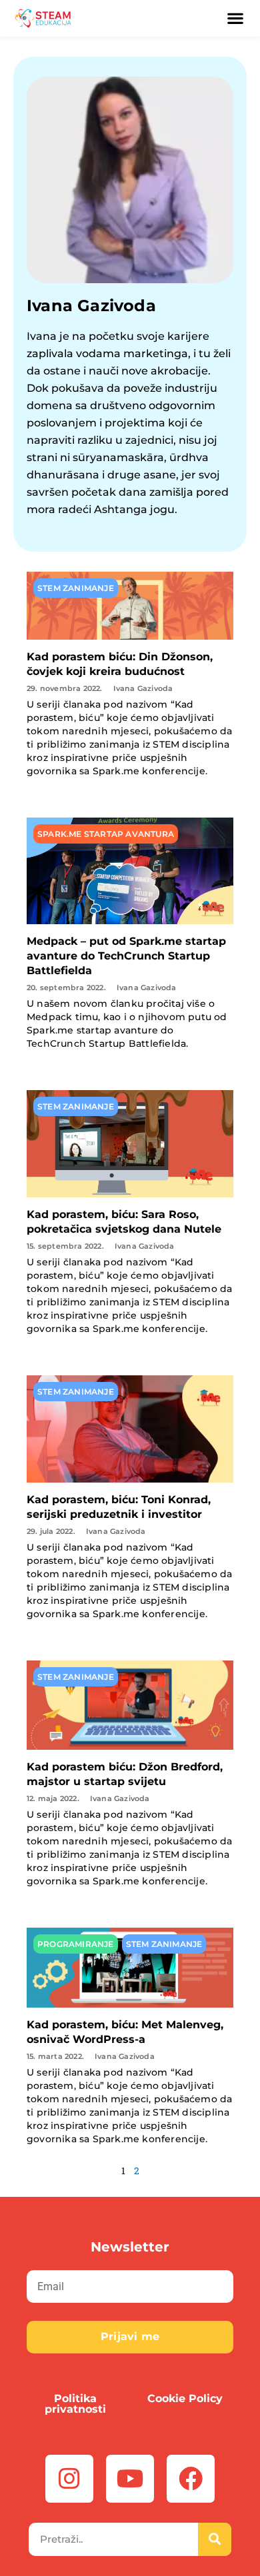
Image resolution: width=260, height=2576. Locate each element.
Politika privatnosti (75, 2404)
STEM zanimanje (76, 588)
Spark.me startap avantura (106, 834)
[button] (236, 19)
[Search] (215, 2539)
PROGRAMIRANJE (76, 1944)
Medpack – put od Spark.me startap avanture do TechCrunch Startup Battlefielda (126, 956)
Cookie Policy (185, 2398)
